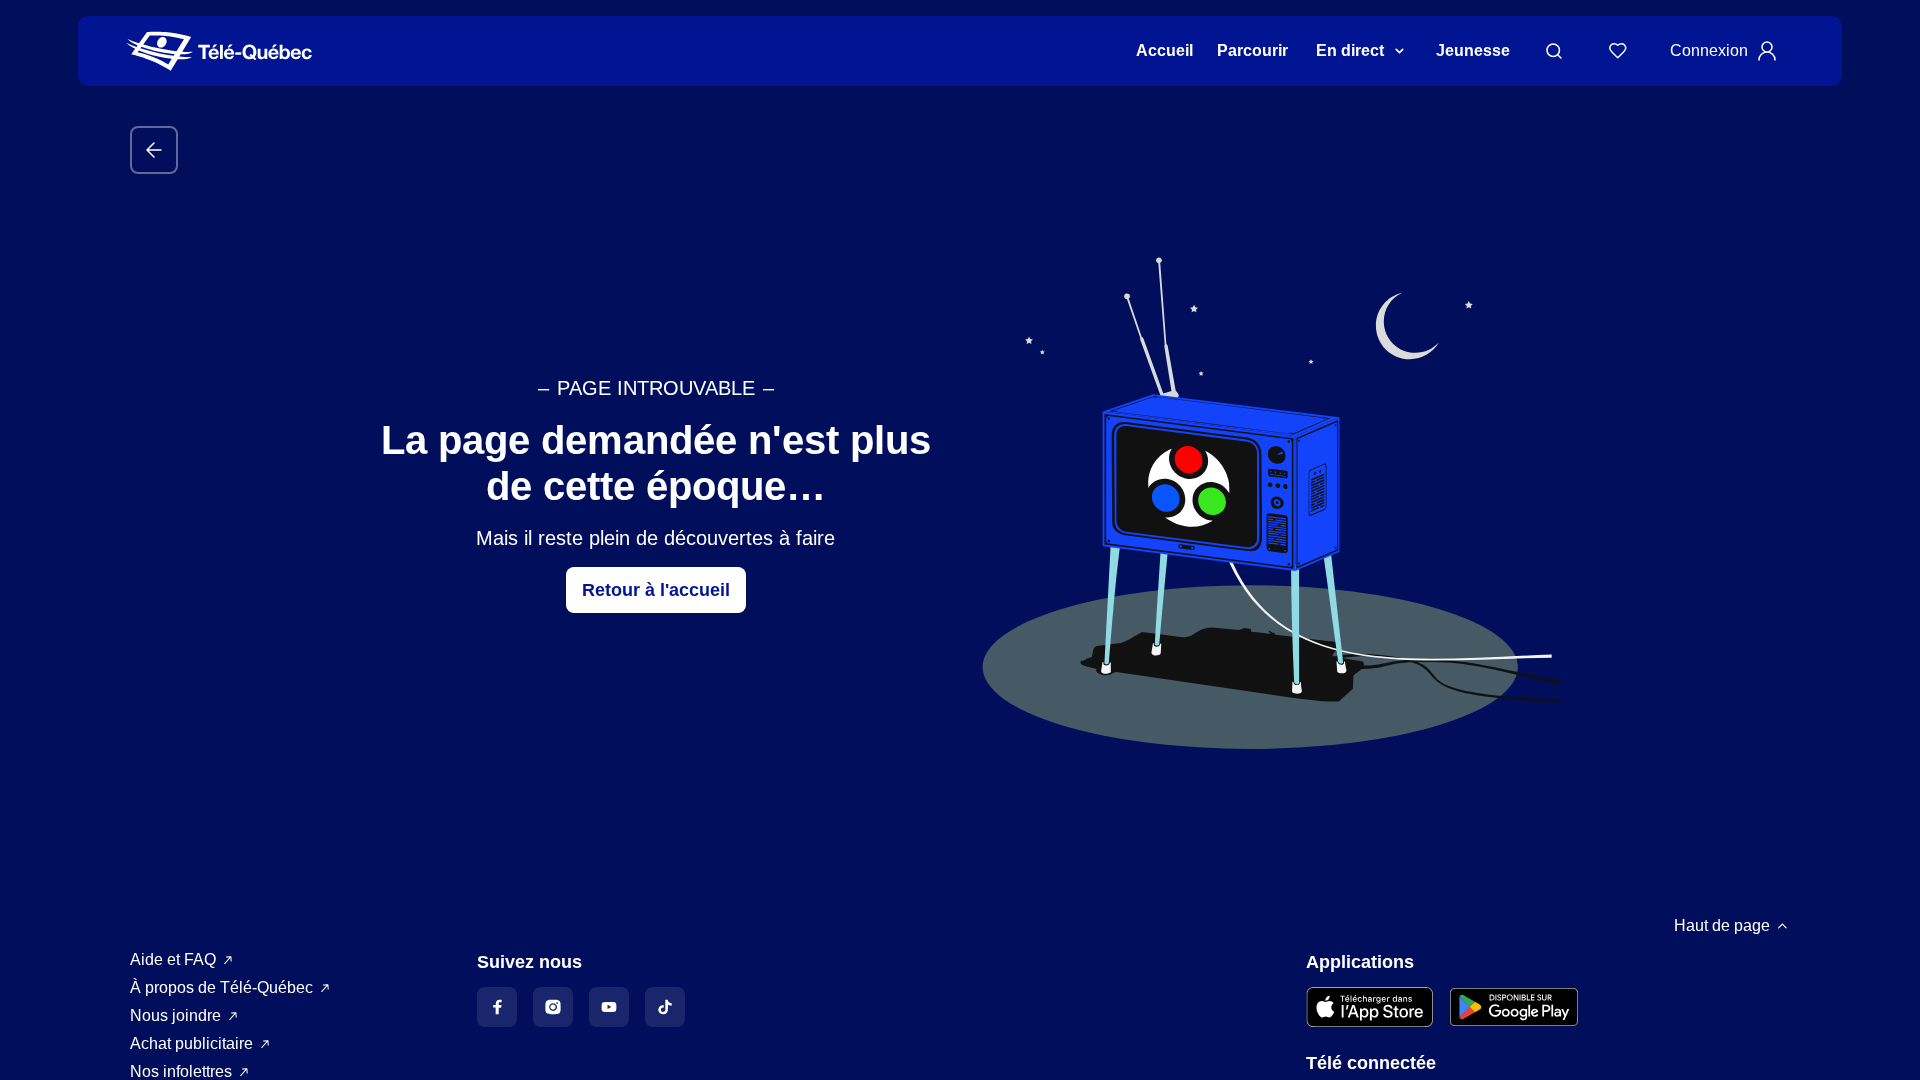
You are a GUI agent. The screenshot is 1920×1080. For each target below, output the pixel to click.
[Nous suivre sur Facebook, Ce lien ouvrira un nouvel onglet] (497, 1007)
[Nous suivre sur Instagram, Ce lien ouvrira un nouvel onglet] (553, 1007)
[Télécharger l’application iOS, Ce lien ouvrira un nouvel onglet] (1370, 1007)
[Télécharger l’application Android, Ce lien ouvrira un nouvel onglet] (1514, 1007)
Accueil (1164, 50)
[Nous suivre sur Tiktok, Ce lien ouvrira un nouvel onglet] (665, 1007)
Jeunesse (1473, 50)
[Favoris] (1618, 51)
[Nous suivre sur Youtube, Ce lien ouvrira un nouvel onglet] (609, 1007)
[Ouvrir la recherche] (1554, 51)
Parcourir (1252, 50)
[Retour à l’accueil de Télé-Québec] (219, 51)
